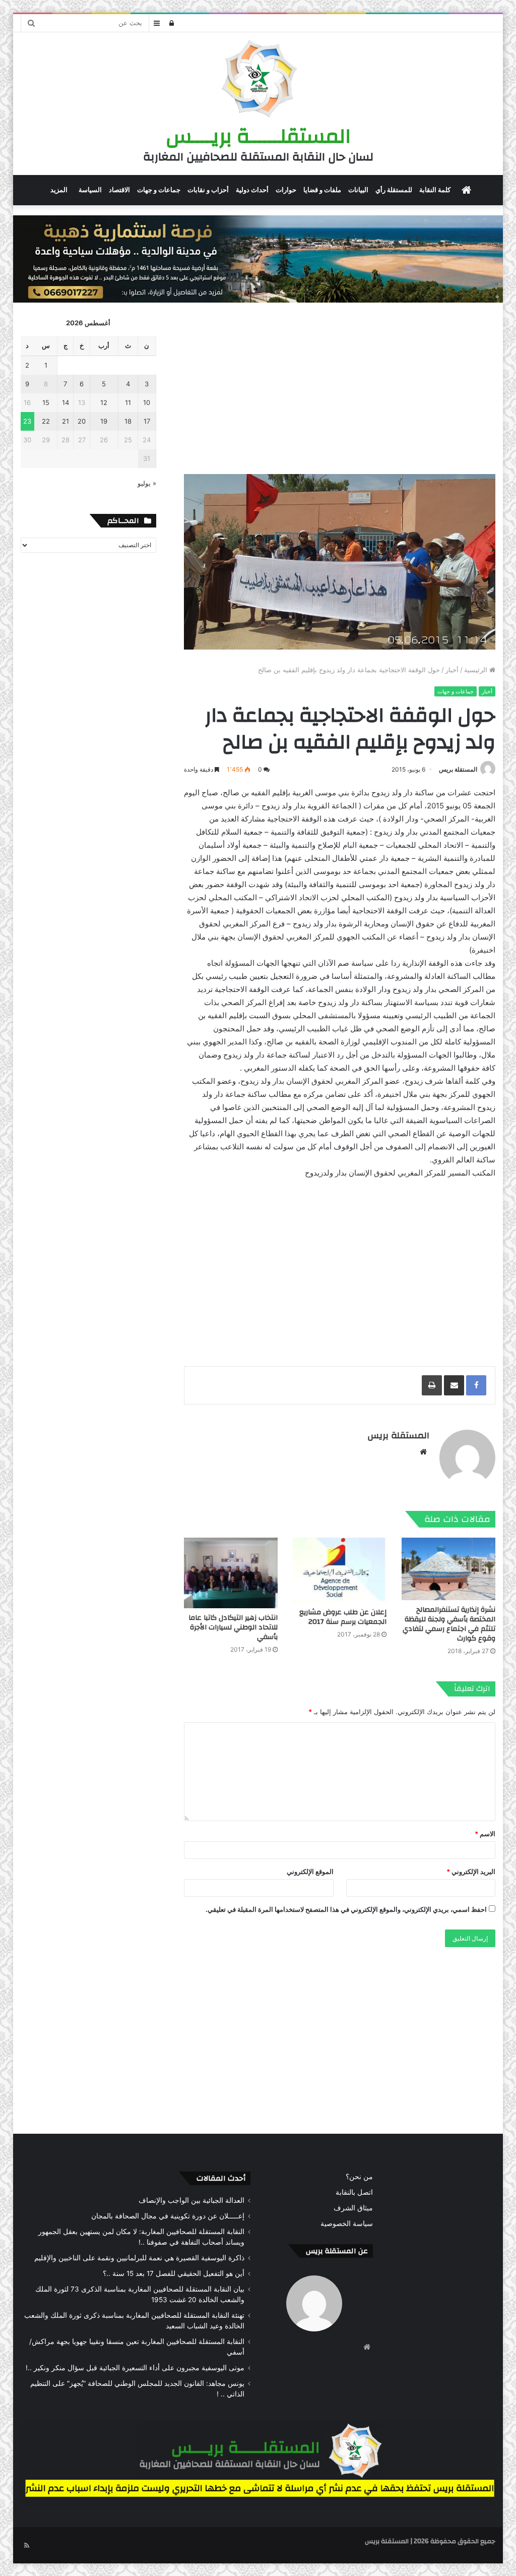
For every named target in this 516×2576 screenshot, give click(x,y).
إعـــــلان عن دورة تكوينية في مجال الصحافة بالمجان (168, 2216)
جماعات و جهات (159, 190)
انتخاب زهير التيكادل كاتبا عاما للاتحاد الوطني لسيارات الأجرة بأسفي (233, 1627)
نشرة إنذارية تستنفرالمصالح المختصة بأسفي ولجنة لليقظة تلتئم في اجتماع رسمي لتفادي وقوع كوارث (449, 1624)
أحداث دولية (252, 190)
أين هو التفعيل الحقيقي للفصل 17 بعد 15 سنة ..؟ (174, 2273)
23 (27, 421)
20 (82, 421)
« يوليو (147, 483)
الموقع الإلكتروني (310, 1871)
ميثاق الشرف (353, 2208)
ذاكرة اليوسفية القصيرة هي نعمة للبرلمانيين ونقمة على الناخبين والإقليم (139, 2258)
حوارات (286, 190)
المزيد (59, 190)
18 (128, 421)
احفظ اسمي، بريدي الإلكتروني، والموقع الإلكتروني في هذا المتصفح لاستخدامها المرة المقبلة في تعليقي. (346, 1909)
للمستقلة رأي (394, 190)
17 (147, 421)
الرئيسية (477, 670)
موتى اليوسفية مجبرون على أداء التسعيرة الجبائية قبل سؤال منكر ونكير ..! (135, 2368)
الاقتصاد (119, 190)
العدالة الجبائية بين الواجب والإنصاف (191, 2200)
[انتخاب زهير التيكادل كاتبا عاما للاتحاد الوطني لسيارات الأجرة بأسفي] (231, 1573)
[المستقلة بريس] (258, 80)
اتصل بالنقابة (354, 2192)
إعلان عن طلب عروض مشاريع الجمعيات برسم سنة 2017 (343, 1617)
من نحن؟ (359, 2177)
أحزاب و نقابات (208, 190)
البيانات (358, 190)
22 (46, 421)
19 (104, 421)
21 (66, 421)
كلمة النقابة (435, 190)
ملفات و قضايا (322, 190)
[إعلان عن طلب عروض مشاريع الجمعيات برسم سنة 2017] (340, 1570)
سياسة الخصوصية (347, 2223)
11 (128, 402)
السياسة (90, 190)
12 (104, 402)
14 (66, 402)
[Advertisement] (339, 388)
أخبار (452, 670)
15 (46, 402)
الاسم (485, 1834)
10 (147, 402)
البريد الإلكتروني (471, 1871)
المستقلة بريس (458, 769)
